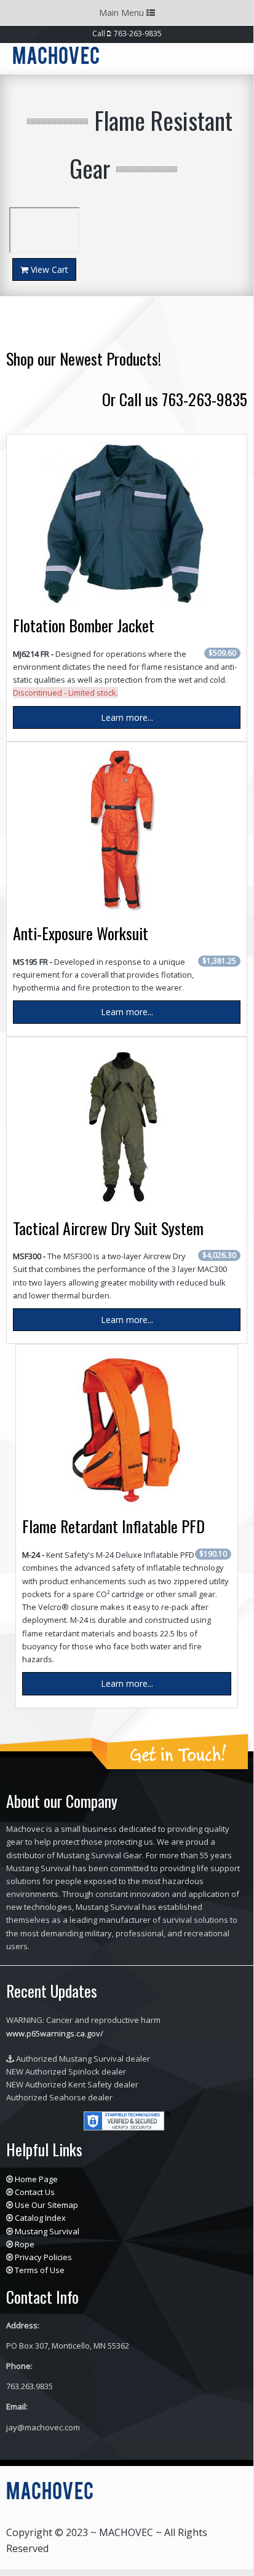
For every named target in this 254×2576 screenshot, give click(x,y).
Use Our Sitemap (46, 2205)
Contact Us (35, 2192)
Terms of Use (40, 2270)
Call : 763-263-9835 (127, 33)
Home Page (36, 2179)
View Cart (48, 269)
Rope (25, 2244)
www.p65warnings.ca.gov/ (55, 2033)
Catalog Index (40, 2218)
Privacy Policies (43, 2257)
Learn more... (127, 717)
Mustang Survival (47, 2231)
